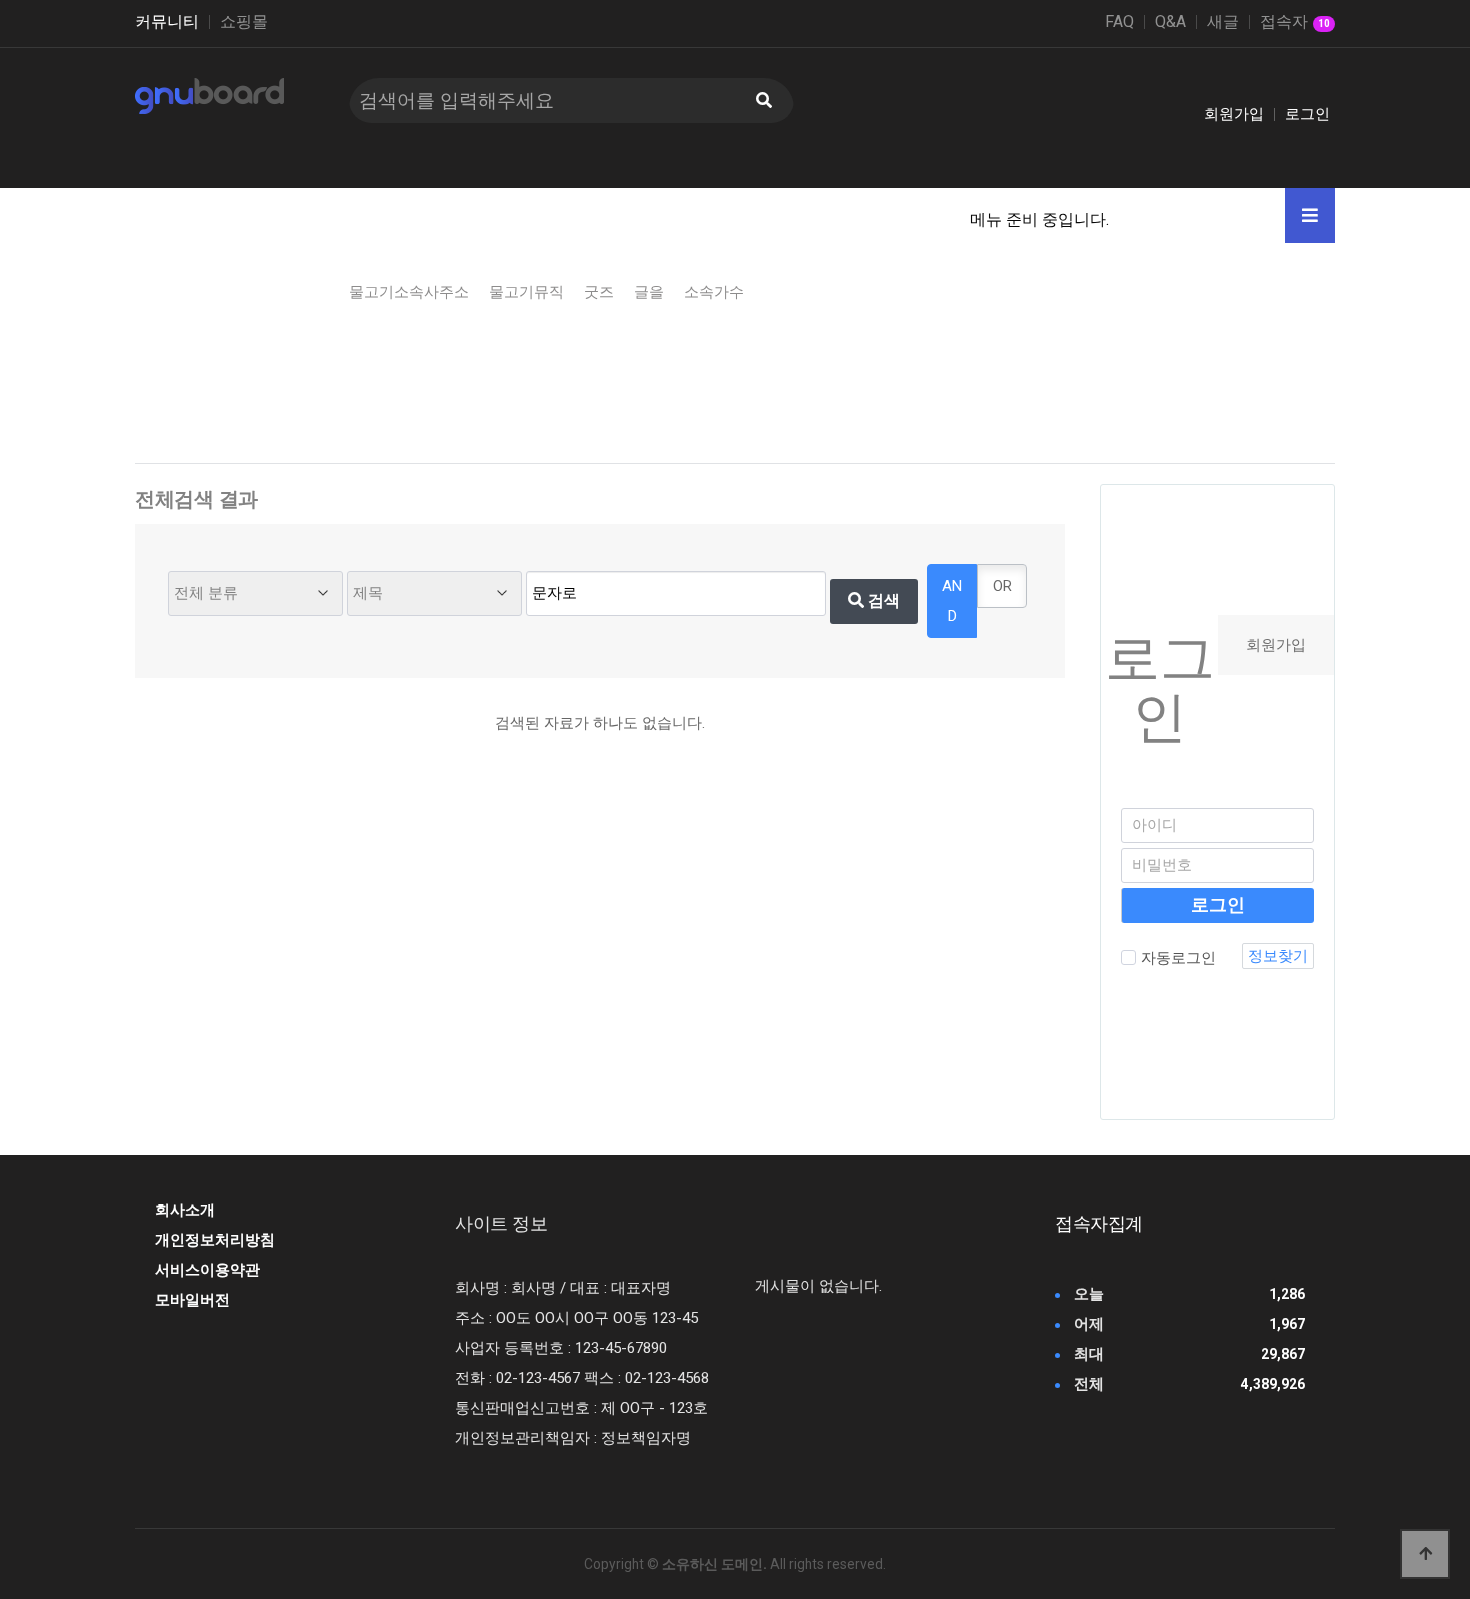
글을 (649, 292)
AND (952, 601)
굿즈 (599, 292)
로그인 (1307, 114)
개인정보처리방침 (215, 1240)
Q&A (1170, 22)
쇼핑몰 (244, 22)
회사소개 (185, 1210)
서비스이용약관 (207, 1270)
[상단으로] (1425, 1554)
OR (1002, 586)
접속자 (1295, 23)
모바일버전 (192, 1300)
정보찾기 (1278, 956)
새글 (1223, 22)
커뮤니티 (167, 22)
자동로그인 (1178, 958)
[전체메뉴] (1310, 215)
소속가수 (714, 292)
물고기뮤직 (526, 292)
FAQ (1119, 22)
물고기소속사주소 (409, 292)
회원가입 (1234, 114)
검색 (882, 600)
